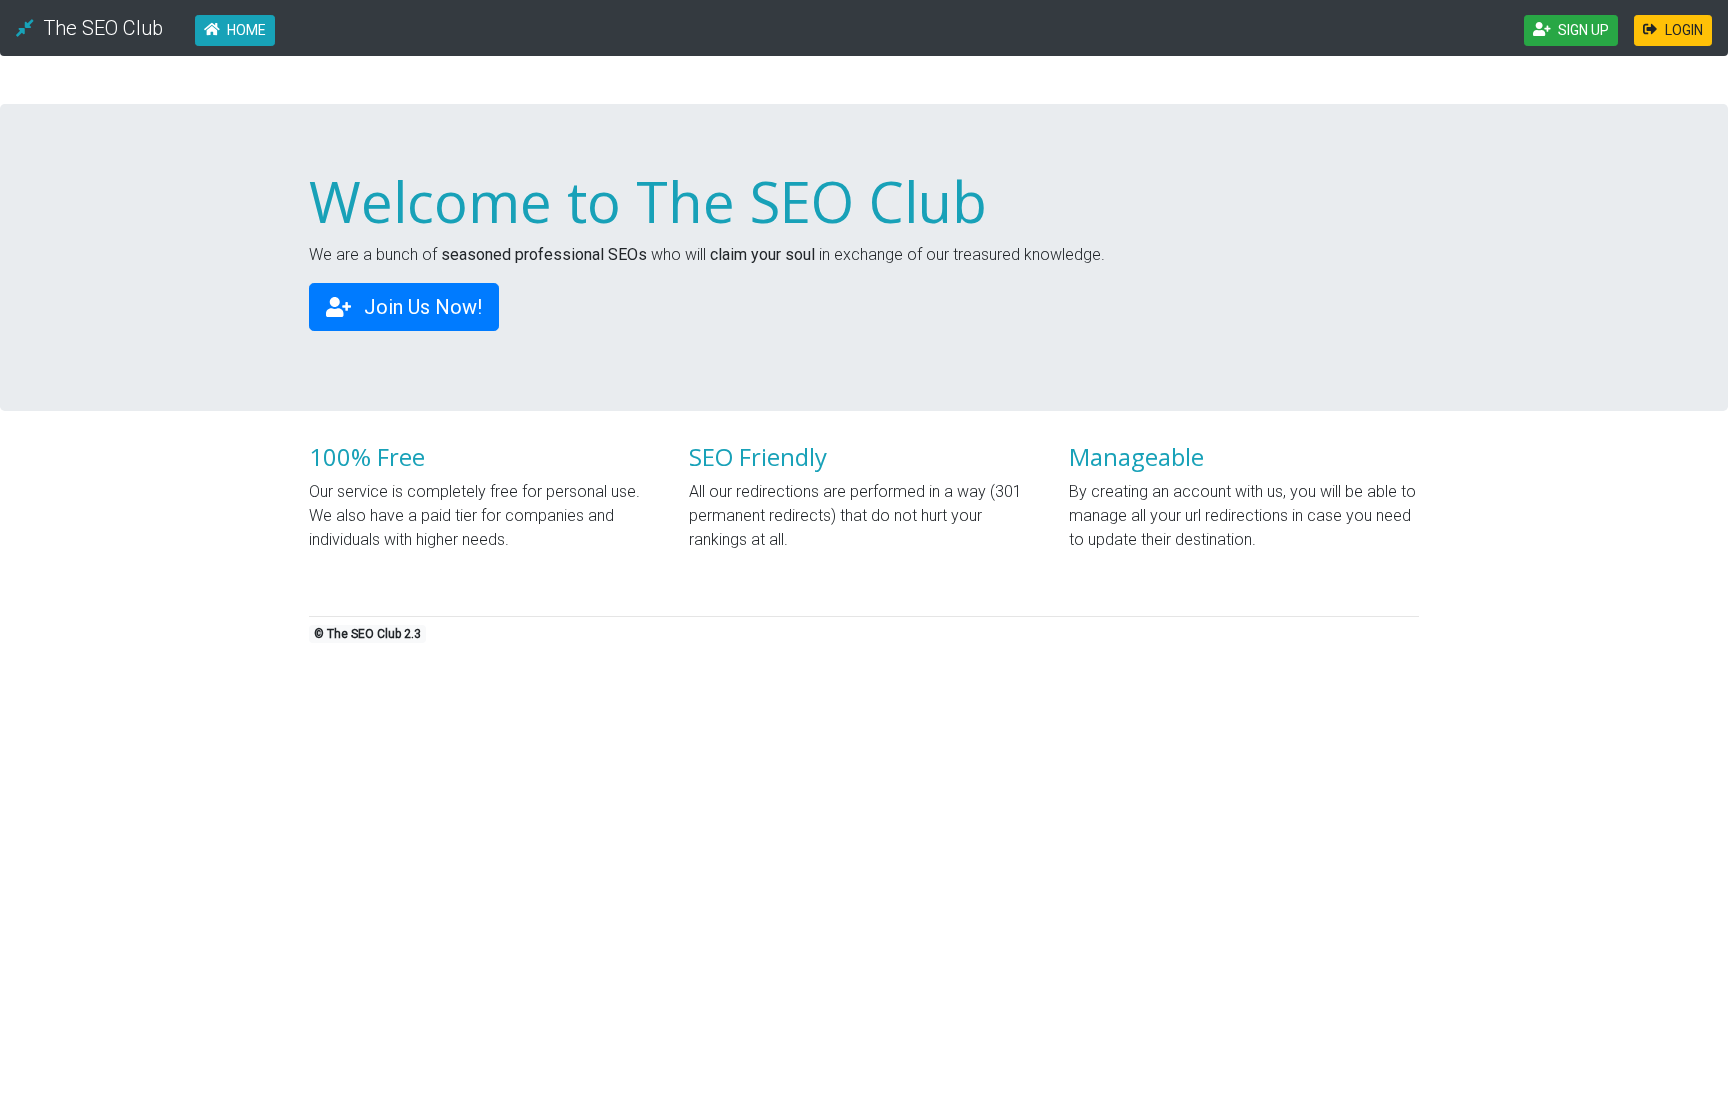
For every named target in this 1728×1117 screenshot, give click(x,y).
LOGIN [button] (1684, 30)
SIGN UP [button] (1583, 30)
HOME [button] (246, 30)
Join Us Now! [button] (420, 307)
